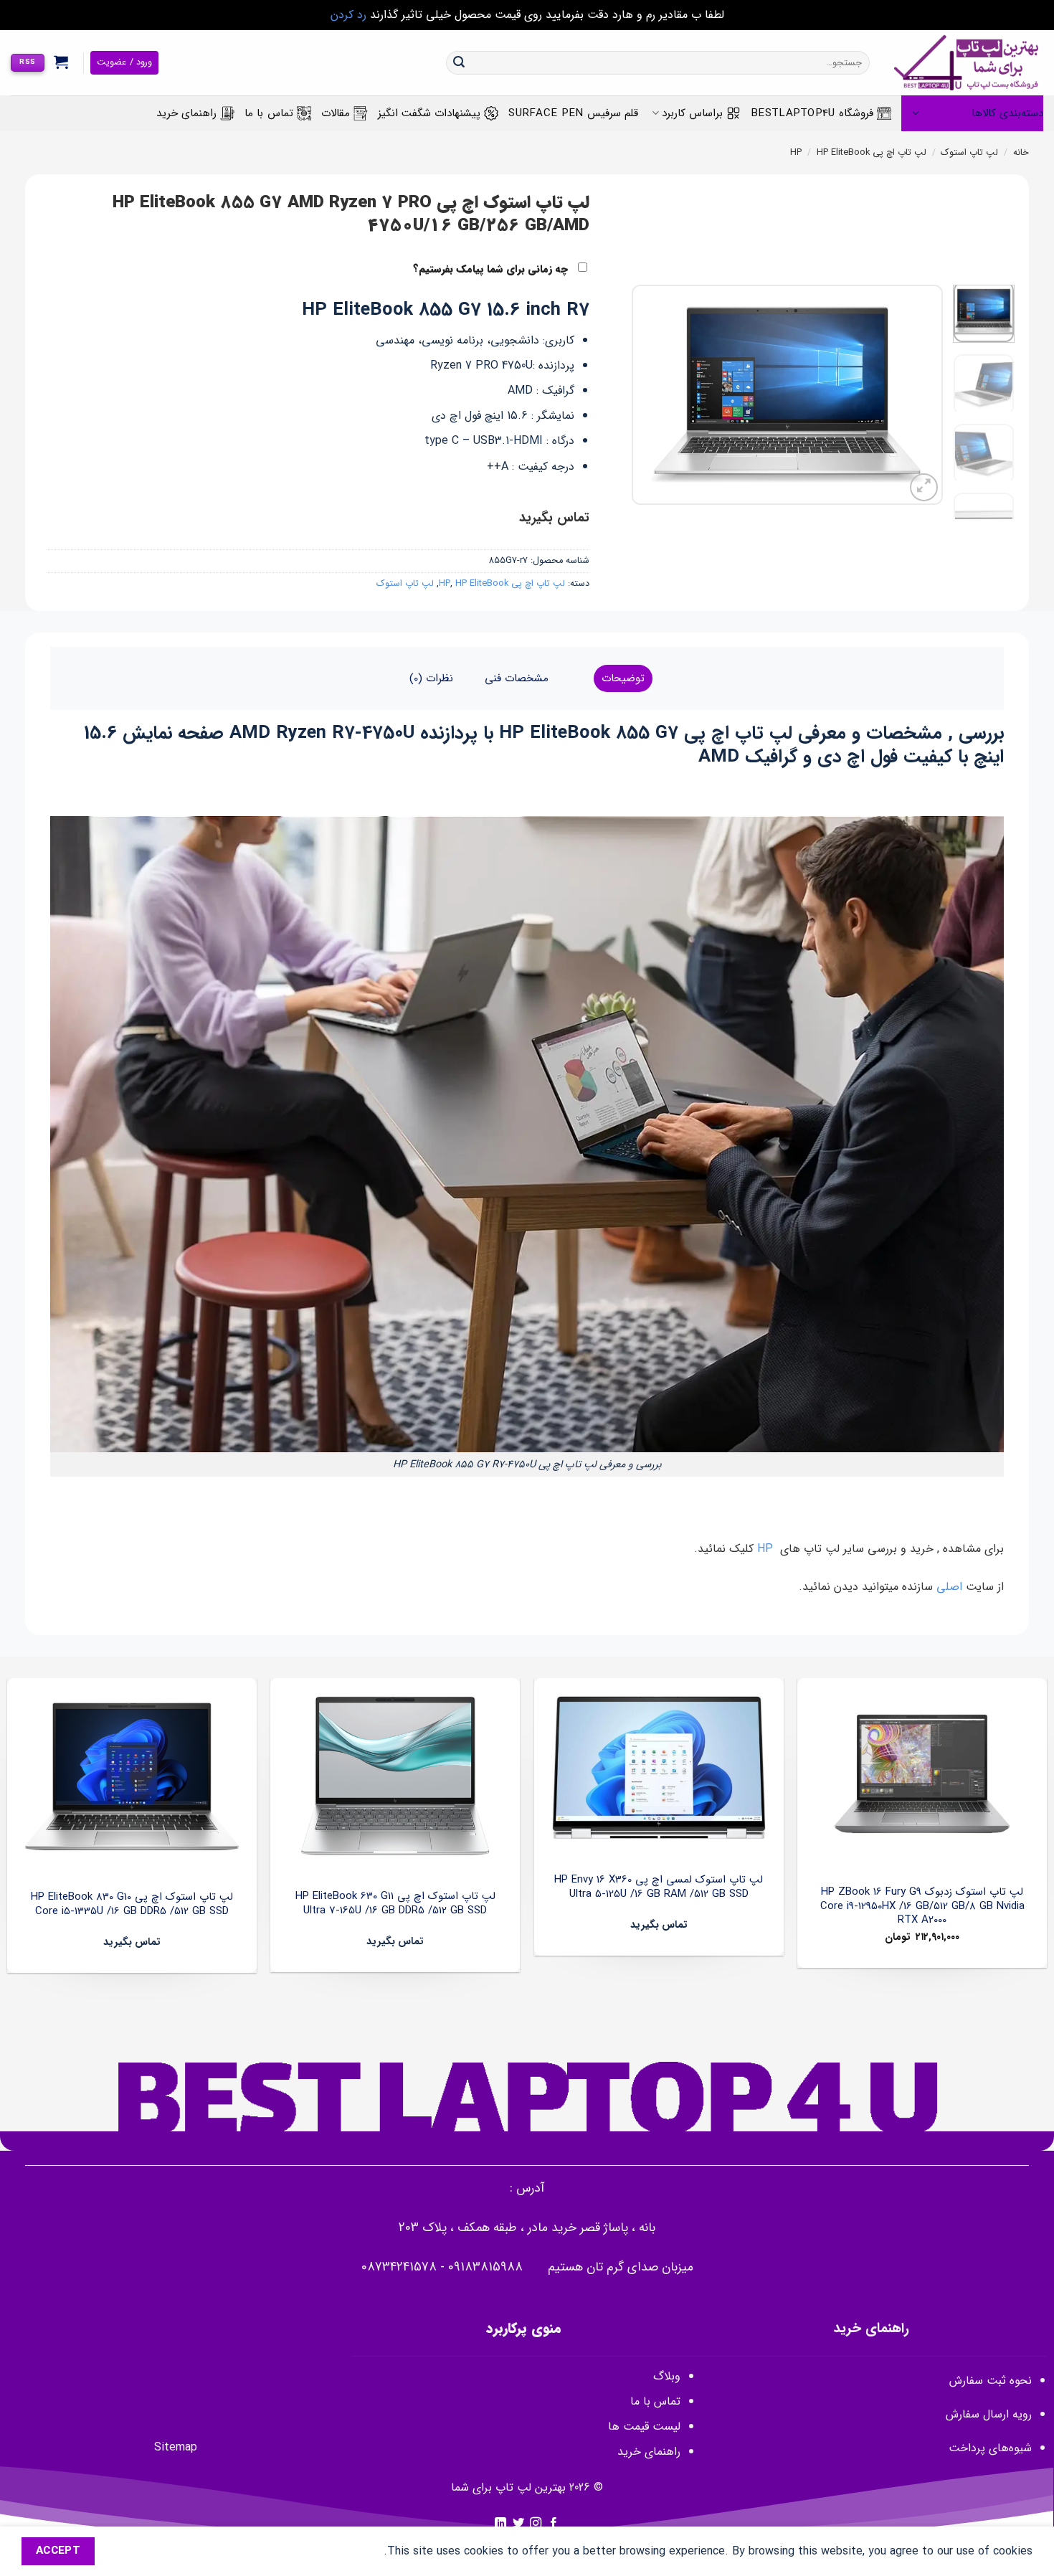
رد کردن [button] (348, 15)
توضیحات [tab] (623, 678)
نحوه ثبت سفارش (991, 2381)
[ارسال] (459, 63)
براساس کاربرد (692, 113)
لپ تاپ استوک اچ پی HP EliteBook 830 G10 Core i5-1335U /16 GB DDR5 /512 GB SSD (132, 1904)
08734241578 (399, 2267)
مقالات (336, 113)
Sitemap (176, 2447)
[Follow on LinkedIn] (500, 2524)
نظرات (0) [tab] (431, 678)
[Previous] (918, 395)
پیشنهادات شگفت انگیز (429, 113)
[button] (61, 62)
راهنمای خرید (186, 113)
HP (767, 1549)
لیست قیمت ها (644, 2426)
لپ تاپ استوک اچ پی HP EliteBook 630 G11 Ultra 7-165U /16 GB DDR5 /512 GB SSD (395, 1904)
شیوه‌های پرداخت (990, 2448)
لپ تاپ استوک (969, 153)
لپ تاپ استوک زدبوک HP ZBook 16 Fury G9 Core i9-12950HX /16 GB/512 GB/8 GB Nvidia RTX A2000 (922, 1907)
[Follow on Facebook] (554, 2524)
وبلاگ (667, 2376)
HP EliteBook (843, 153)
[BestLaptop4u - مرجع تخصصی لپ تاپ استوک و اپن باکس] (967, 63)
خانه (1021, 153)
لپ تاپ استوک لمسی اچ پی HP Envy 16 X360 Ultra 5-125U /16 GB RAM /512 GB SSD (659, 1887)
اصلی (951, 1587)
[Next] (646, 395)
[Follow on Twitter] (518, 2524)
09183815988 (485, 2267)
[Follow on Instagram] (536, 2524)
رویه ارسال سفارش (989, 2414)
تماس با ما (269, 113)
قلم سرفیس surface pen (573, 113)
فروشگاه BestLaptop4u (812, 113)
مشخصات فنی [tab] (517, 678)
